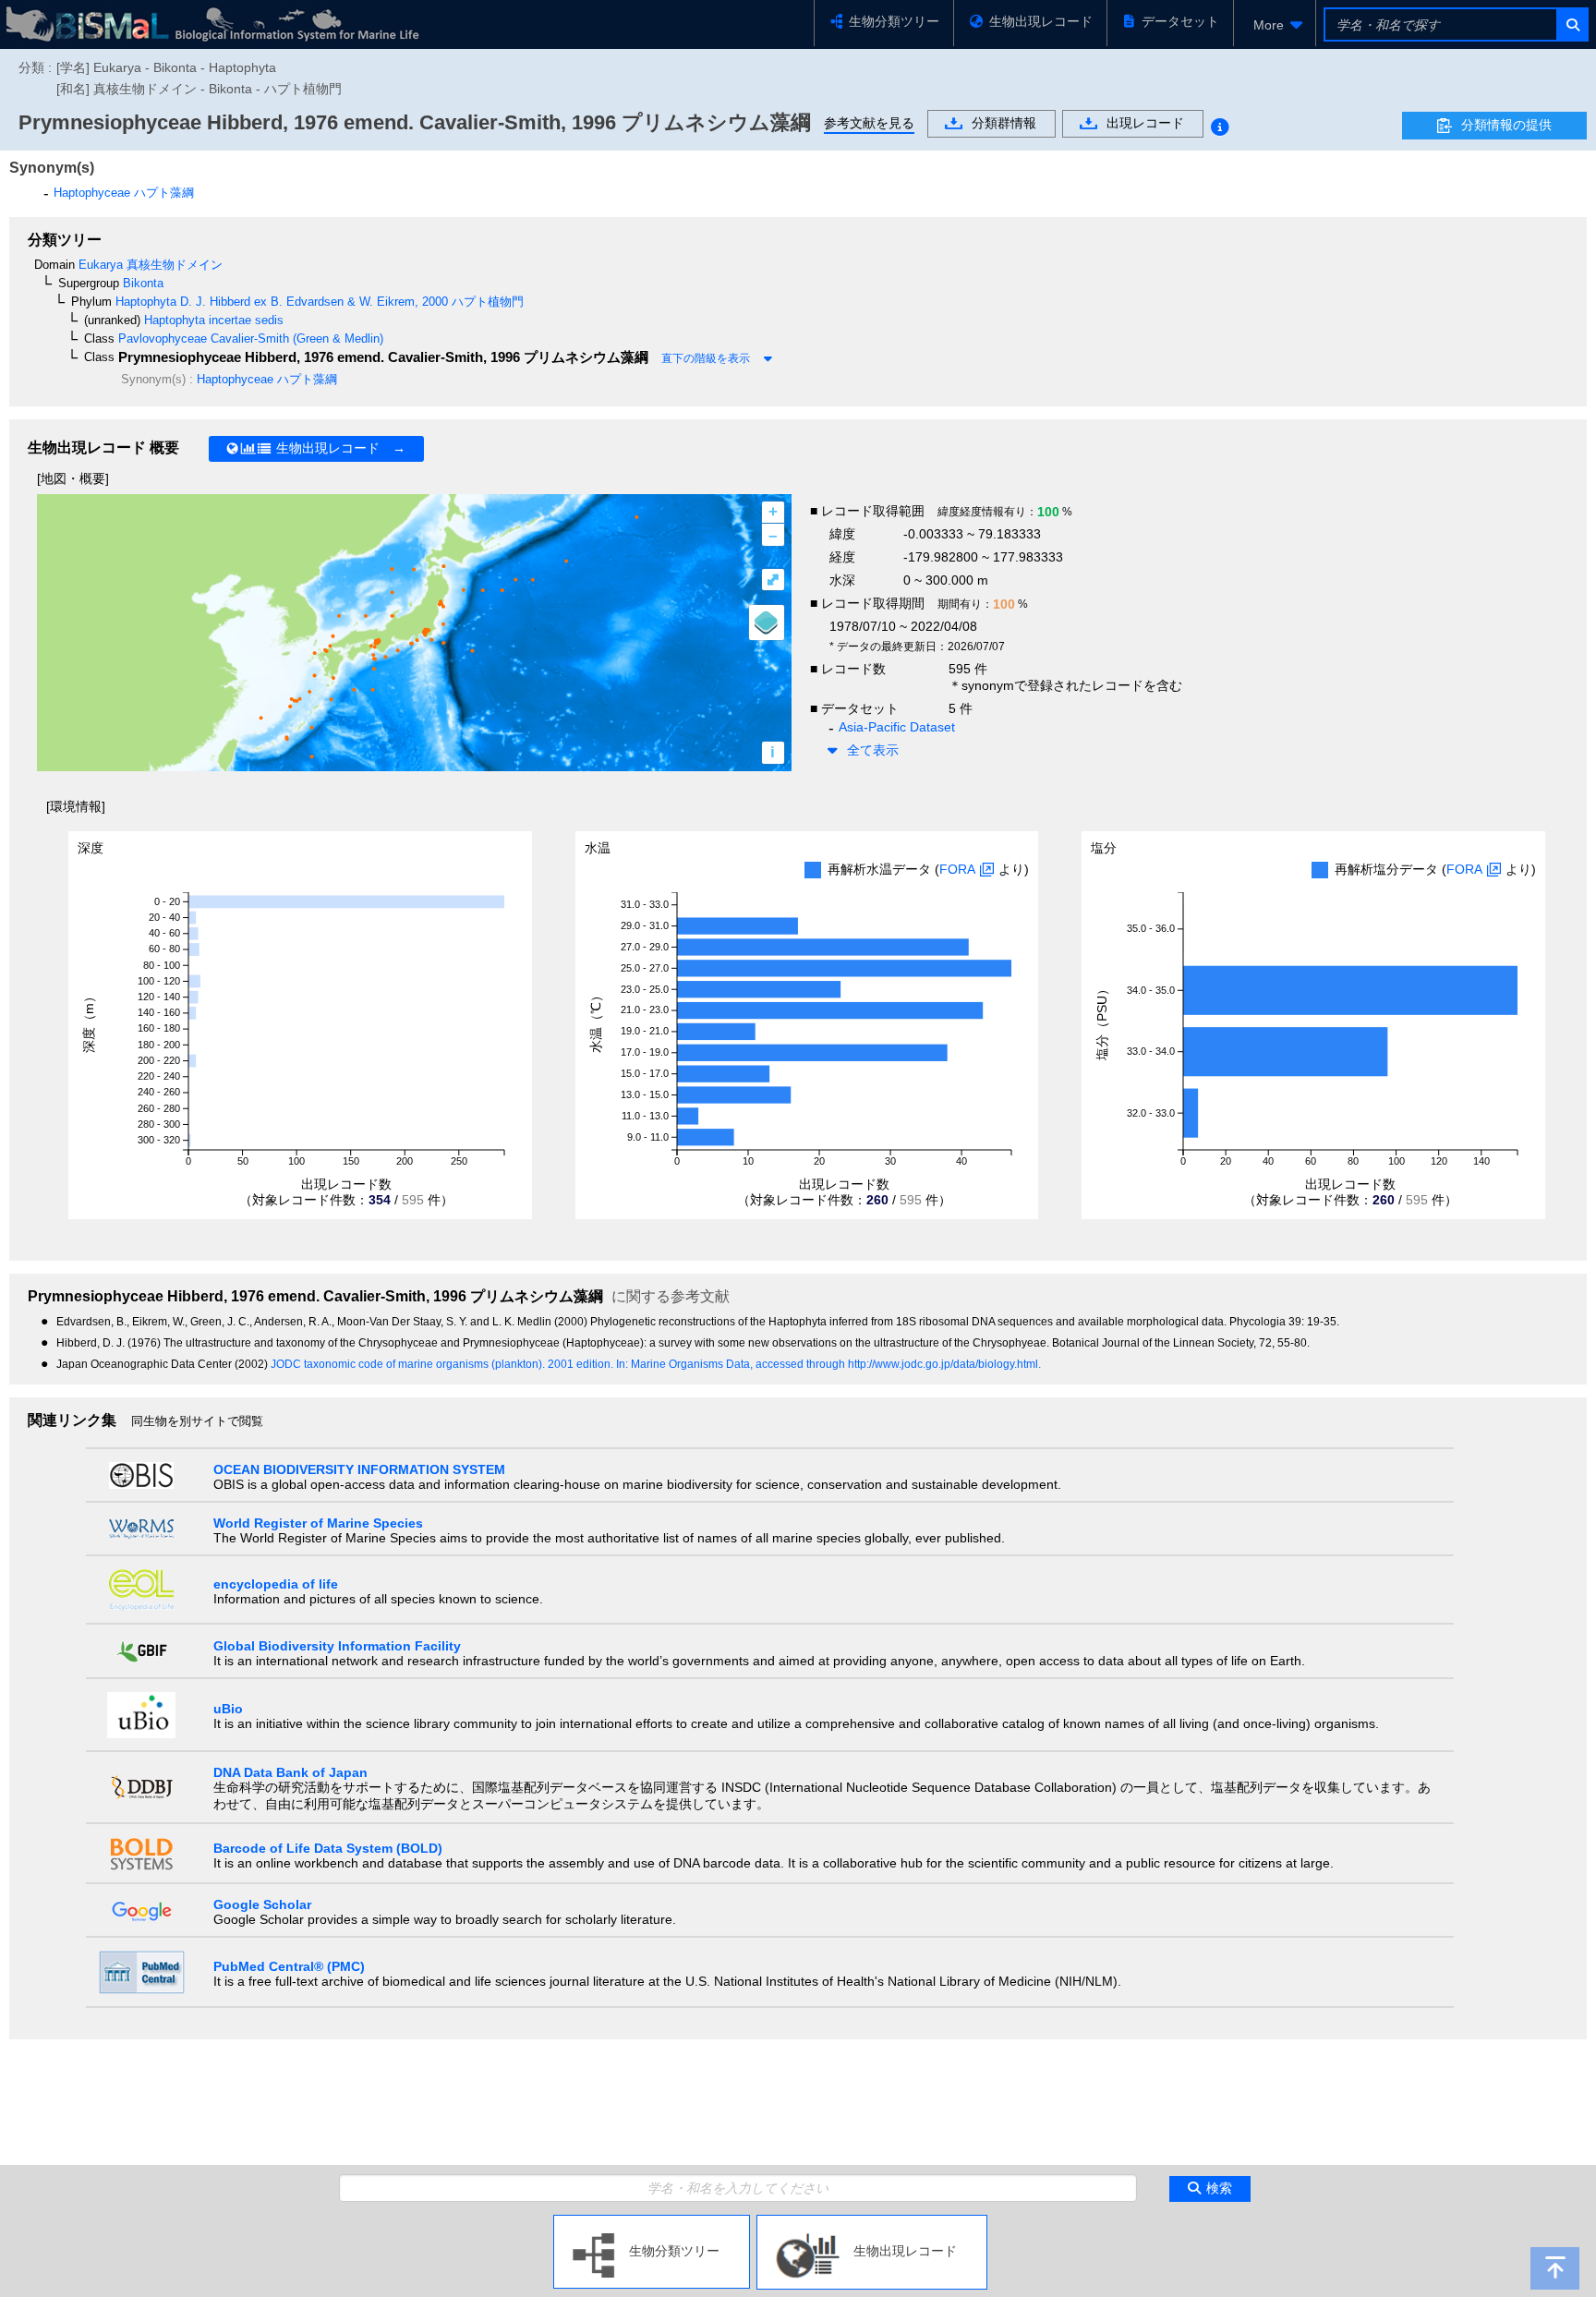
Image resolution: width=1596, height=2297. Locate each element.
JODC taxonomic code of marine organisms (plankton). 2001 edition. (443, 1364)
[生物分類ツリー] (652, 2222)
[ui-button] (1572, 24)
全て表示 (873, 750)
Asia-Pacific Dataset (897, 727)
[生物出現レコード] (872, 2222)
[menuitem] (1275, 25)
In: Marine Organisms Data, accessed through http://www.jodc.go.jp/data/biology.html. (828, 1364)
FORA (957, 869)
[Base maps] (767, 623)
